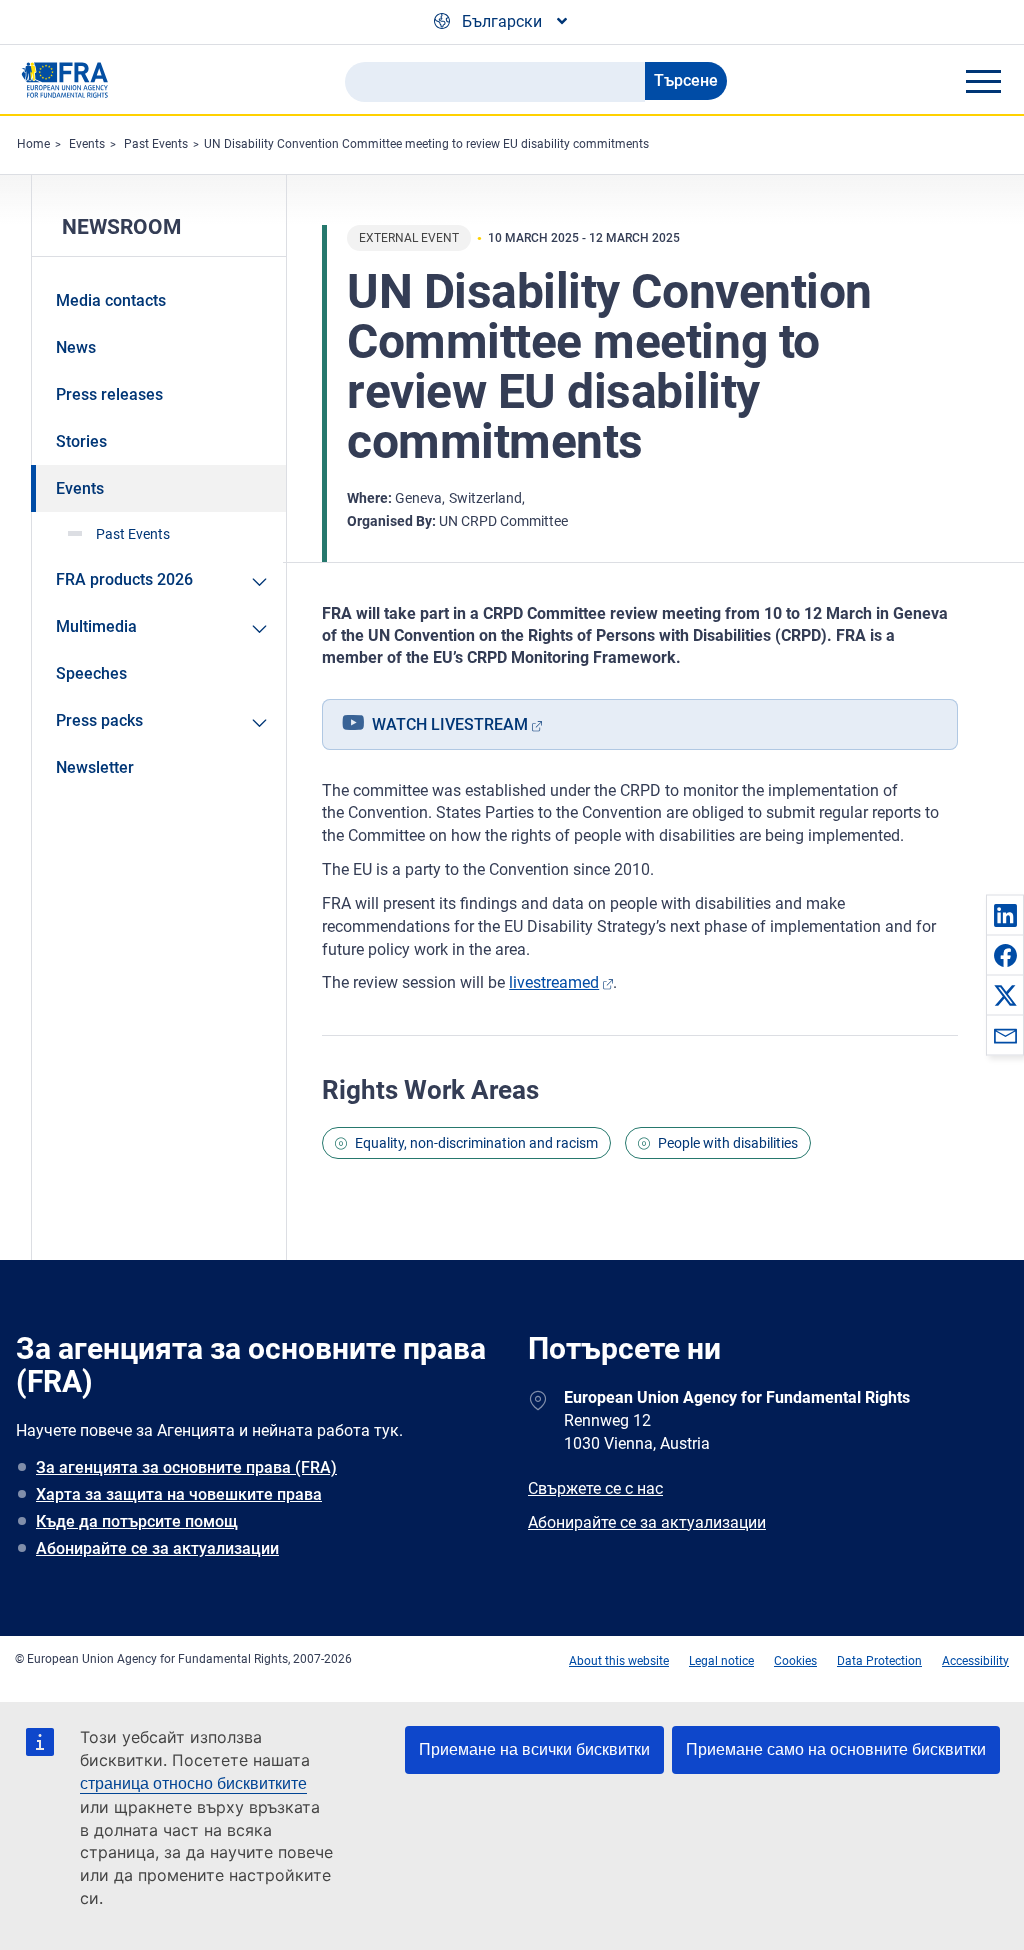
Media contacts (111, 300)
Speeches (91, 673)
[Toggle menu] (983, 81)
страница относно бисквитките (193, 1783)
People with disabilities (728, 1143)
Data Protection (879, 1661)
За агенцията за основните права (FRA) (186, 1467)
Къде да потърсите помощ (137, 1521)
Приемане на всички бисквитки (534, 1749)
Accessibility (975, 1661)
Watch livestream (450, 724)
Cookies (795, 1661)
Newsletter (95, 767)
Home (33, 144)
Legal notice (721, 1661)
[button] (1005, 915)
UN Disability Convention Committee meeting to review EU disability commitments (426, 144)
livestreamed (554, 982)
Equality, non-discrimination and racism (476, 1143)
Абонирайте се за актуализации (157, 1548)
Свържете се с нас (595, 1488)
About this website (619, 1661)
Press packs (99, 720)
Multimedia (96, 626)
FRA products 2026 (124, 579)
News (76, 347)
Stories (81, 441)
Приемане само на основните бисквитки (836, 1749)
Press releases (109, 394)
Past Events (156, 144)
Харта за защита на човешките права (179, 1494)
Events (87, 144)
